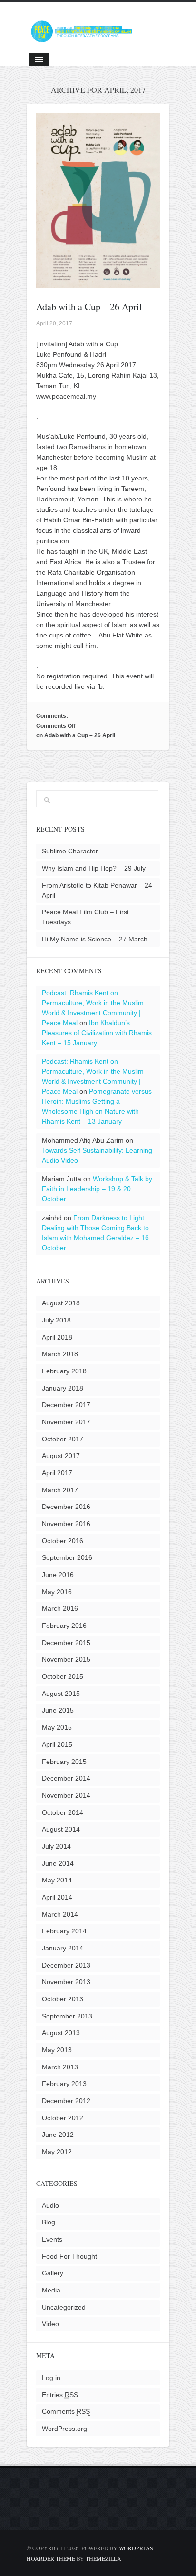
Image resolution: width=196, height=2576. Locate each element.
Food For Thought (69, 2256)
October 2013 (63, 1999)
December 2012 (66, 2101)
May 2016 (57, 1592)
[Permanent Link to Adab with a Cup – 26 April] (98, 283)
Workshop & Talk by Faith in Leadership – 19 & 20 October (97, 1189)
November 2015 (66, 1659)
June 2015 (58, 1710)
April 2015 (57, 1744)
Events (52, 2239)
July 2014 (56, 1846)
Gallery (53, 2273)
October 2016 (63, 1541)
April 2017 (57, 1473)
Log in (51, 2378)
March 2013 (60, 2067)
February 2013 (64, 2084)
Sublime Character (70, 851)
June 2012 (58, 2135)
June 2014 (58, 1863)
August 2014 (61, 1829)
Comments (66, 2411)
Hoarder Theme (51, 2558)
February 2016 (64, 1626)
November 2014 (66, 1795)
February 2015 (64, 1762)
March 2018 (60, 1354)
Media (51, 2290)
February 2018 (64, 1371)
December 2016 (66, 1507)
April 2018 (57, 1337)
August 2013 (61, 2033)
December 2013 (66, 1965)
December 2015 (66, 1643)
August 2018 (61, 1303)
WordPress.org (64, 2429)
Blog (49, 2222)
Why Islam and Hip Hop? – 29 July (94, 868)
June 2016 (58, 1575)
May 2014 (57, 1880)
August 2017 (61, 1456)
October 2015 (63, 1676)
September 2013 (67, 2016)
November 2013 (66, 1982)
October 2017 (63, 1439)
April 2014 (57, 1897)
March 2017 (60, 1490)
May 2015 (57, 1727)
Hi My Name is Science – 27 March (95, 939)
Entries (60, 2395)
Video (50, 2324)
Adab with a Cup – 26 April (89, 307)
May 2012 (57, 2152)
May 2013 (57, 2050)
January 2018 (63, 1388)
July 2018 (56, 1320)
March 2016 (60, 1608)
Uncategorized (64, 2307)
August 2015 (61, 1694)
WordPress (136, 2548)
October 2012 (63, 2118)
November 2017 (66, 1422)
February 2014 (64, 1931)
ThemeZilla (103, 2558)
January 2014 (63, 1948)
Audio (50, 2205)
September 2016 (67, 1557)
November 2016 (66, 1524)
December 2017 (66, 1405)
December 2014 (66, 1778)
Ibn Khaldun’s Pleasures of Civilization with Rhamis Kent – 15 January (97, 1033)
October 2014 (63, 1812)
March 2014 (60, 1914)
